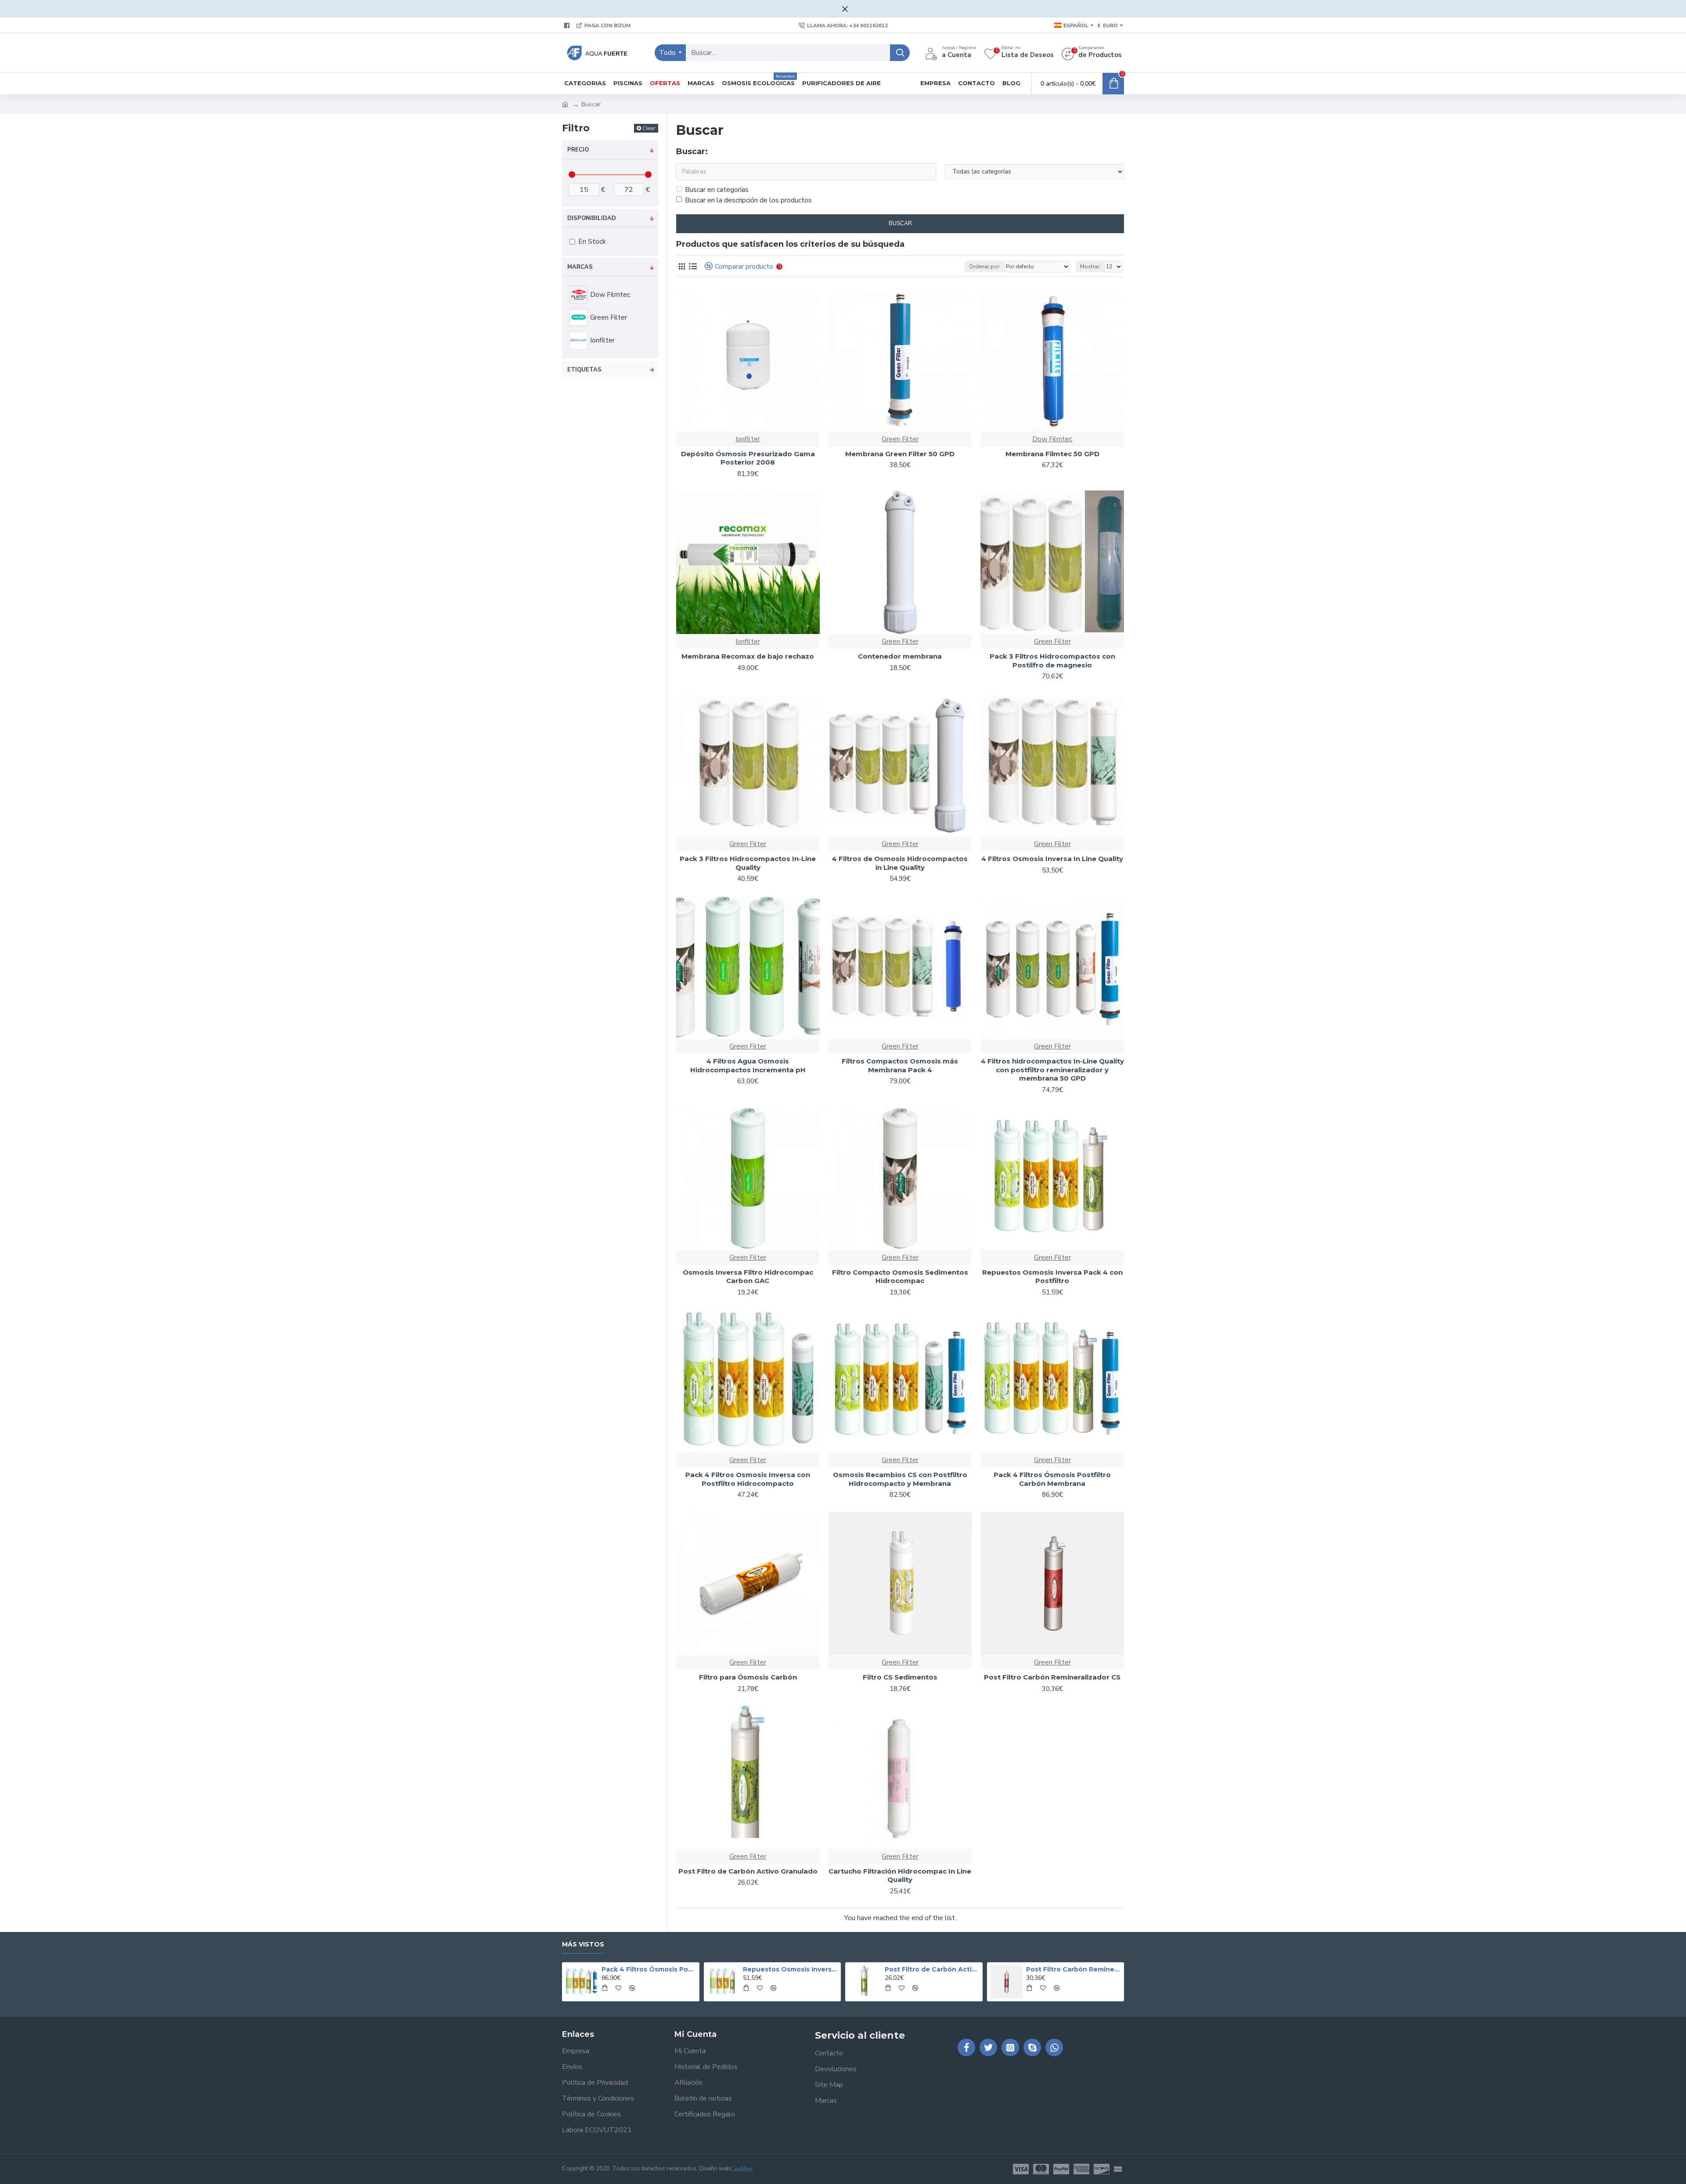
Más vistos (583, 1944)
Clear (649, 128)
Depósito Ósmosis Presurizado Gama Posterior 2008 (748, 458)
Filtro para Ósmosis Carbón (748, 1677)
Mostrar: (1090, 267)
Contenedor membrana (900, 656)
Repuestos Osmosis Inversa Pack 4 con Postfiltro (1052, 1277)
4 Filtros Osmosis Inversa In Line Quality (1052, 859)
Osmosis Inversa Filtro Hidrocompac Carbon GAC (748, 1277)
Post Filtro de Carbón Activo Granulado (748, 1871)
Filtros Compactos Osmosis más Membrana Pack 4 (900, 1065)
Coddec (742, 2169)
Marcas (580, 267)
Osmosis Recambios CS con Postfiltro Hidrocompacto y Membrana (900, 1479)
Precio (578, 150)
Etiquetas (584, 370)
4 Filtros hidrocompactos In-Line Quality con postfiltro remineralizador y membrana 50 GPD (1052, 1070)
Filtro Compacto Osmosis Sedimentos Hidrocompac (900, 1277)
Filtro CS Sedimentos (900, 1677)
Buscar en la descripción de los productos (748, 200)
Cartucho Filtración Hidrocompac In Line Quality (900, 1876)
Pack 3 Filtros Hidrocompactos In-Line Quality (748, 863)
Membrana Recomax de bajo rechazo (748, 656)
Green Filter (900, 439)
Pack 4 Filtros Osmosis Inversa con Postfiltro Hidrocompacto (748, 1479)
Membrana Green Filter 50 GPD (900, 454)
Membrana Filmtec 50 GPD (1052, 454)
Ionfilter (748, 439)
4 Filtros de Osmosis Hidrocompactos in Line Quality (900, 863)
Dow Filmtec (1052, 439)
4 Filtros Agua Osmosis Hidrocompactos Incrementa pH (748, 1065)
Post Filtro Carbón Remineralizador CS (1052, 1677)
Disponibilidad (592, 218)
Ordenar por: (985, 267)
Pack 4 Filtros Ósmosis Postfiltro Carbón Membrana (1052, 1479)
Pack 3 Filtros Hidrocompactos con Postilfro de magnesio (1052, 661)
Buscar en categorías (717, 190)
